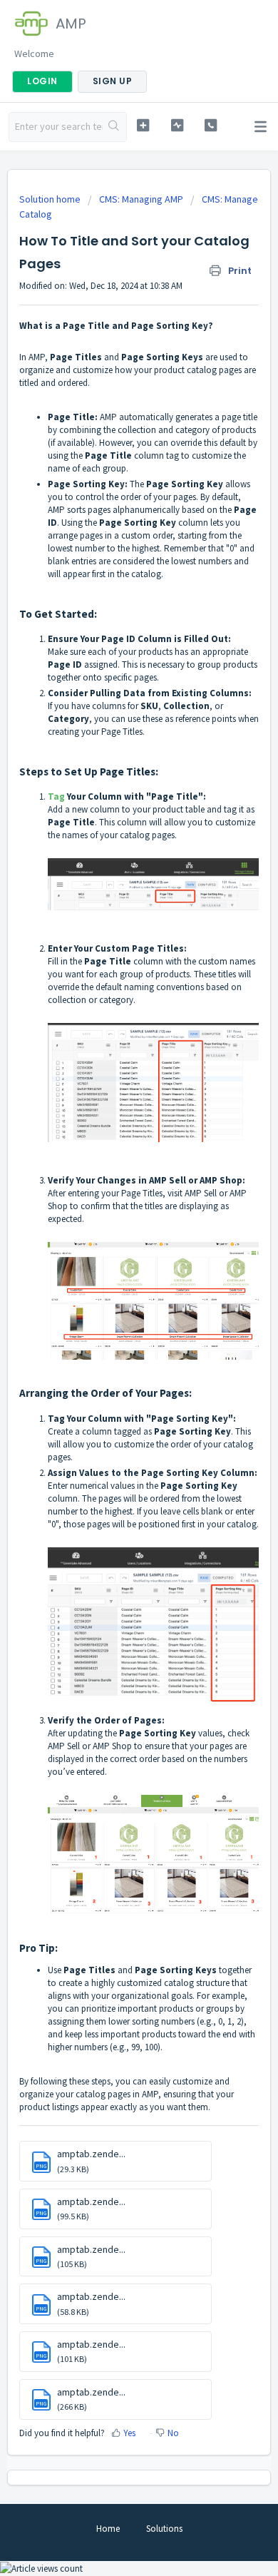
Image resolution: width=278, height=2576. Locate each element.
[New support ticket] (143, 125)
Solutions (164, 2529)
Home (108, 2529)
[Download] (113, 1315)
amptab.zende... (91, 2154)
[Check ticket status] (177, 125)
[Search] (114, 127)
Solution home (51, 199)
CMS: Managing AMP (141, 199)
